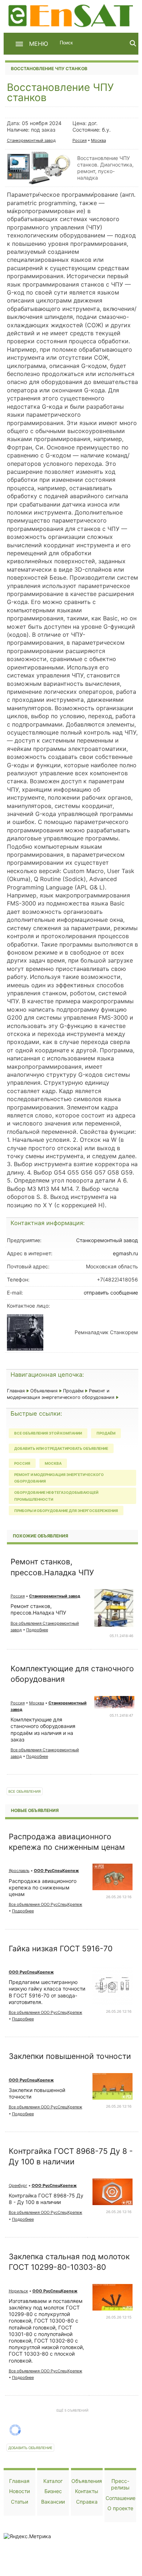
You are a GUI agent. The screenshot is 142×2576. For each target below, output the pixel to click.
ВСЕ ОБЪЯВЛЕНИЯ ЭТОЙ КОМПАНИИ (48, 1433)
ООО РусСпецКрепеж (56, 1871)
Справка (87, 2502)
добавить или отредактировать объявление (61, 1448)
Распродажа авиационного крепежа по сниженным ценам (43, 1887)
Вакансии (53, 2502)
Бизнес (53, 2491)
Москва (98, 140)
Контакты (87, 2491)
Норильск (18, 2291)
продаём (106, 1433)
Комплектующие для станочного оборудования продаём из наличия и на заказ (43, 1729)
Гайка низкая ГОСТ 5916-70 (61, 1949)
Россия (80, 140)
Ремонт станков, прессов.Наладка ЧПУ (38, 1609)
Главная (16, 1391)
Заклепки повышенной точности (70, 2056)
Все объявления (25, 1791)
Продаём (73, 1391)
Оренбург (18, 2185)
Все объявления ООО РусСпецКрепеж (46, 1904)
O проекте (120, 2508)
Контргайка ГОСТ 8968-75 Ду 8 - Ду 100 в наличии (46, 2199)
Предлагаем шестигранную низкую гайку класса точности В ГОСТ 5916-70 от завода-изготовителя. (47, 1992)
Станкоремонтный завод (31, 140)
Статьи (19, 2502)
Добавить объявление (30, 2448)
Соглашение (121, 2498)
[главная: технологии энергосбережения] (72, 15)
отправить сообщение (111, 1293)
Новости (19, 2491)
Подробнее (37, 1630)
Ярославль (19, 1871)
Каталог (53, 2481)
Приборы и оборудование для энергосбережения (66, 1511)
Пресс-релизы (120, 2484)
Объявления (44, 1391)
